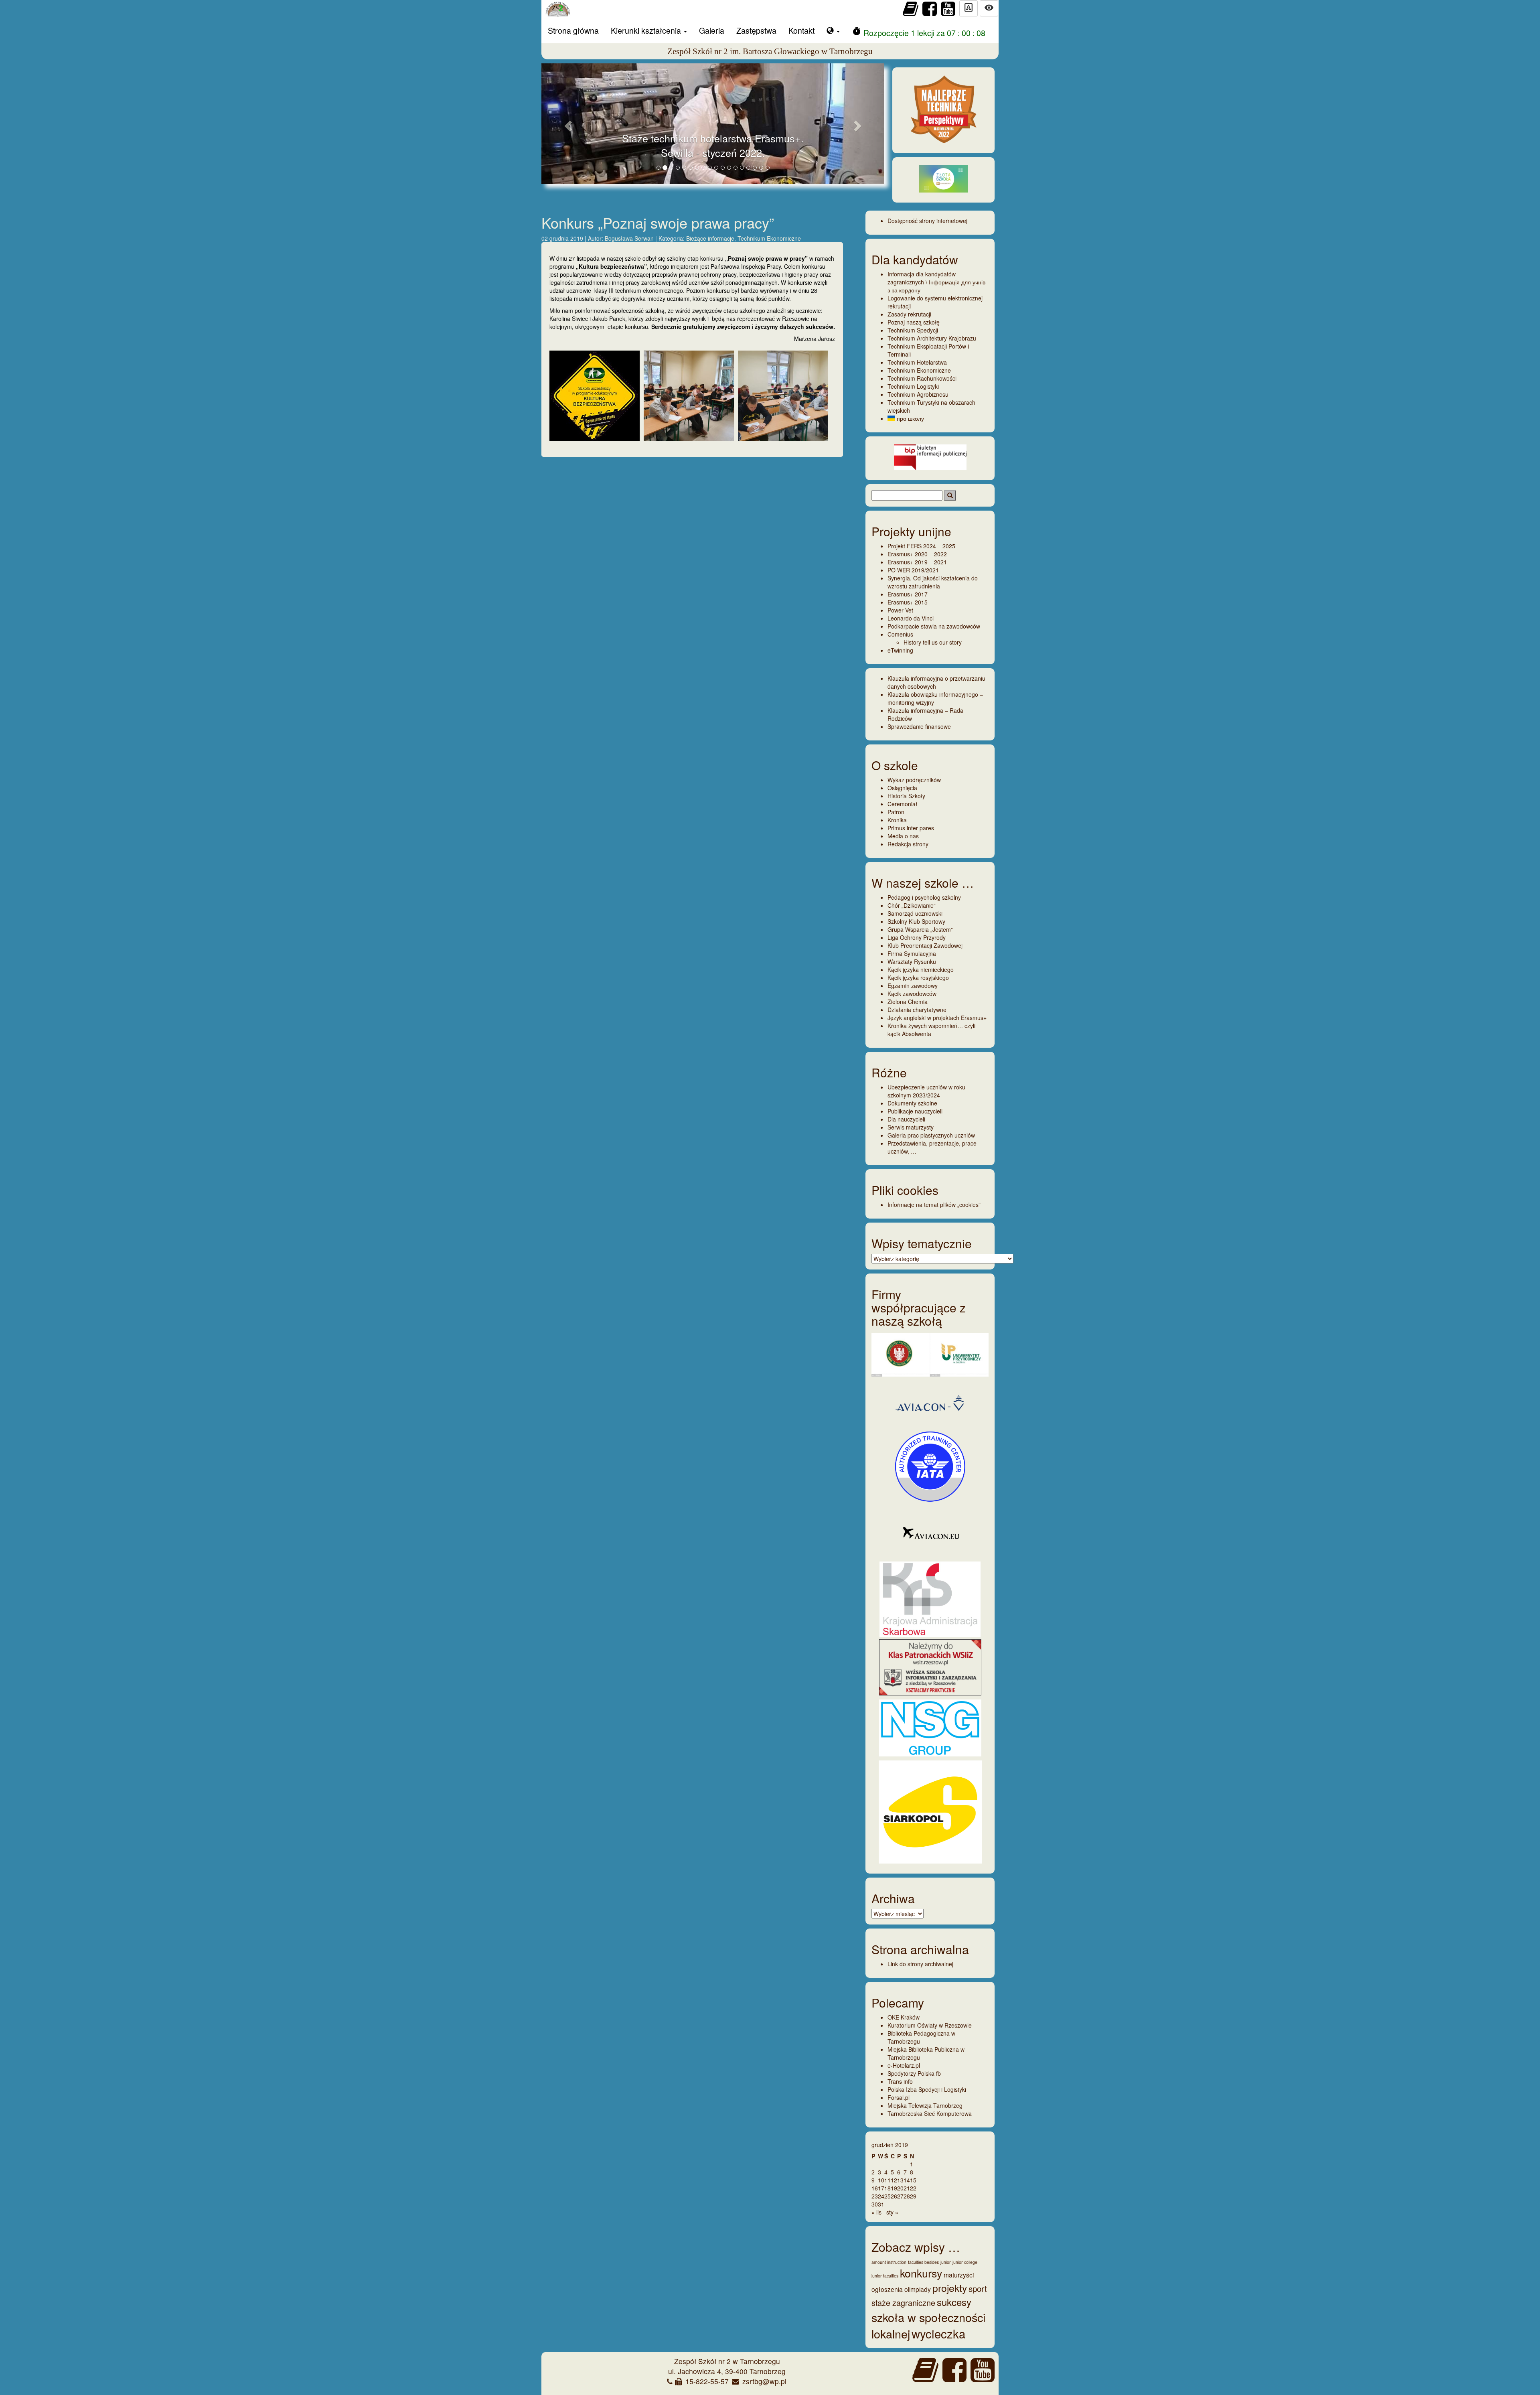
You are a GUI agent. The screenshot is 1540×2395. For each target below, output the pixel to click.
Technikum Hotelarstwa (917, 362)
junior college (965, 2262)
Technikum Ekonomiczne (769, 238)
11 (888, 2180)
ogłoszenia (887, 2289)
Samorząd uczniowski (915, 913)
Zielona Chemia (908, 1002)
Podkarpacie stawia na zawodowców (934, 626)
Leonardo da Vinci (911, 618)
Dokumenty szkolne (912, 1103)
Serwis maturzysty (911, 1127)
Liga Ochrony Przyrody (917, 937)
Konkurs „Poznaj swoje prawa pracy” (658, 222)
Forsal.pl (899, 2097)
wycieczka (938, 2333)
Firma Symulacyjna (912, 953)
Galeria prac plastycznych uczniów (931, 1135)
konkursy (921, 2273)
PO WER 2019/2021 (913, 570)
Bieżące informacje (710, 238)
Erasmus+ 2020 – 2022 (917, 554)
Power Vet (900, 610)
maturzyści (959, 2275)
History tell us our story (933, 642)
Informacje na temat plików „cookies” (934, 1205)
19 (894, 2188)
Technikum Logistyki (913, 386)
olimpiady (918, 2289)
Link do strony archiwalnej (920, 1964)
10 (881, 2180)
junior (946, 2262)
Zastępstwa (756, 30)
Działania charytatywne (917, 1010)
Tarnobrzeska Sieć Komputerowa (930, 2113)
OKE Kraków (904, 2017)
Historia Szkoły (906, 796)
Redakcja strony (908, 844)
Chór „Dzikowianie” (912, 905)
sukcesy (954, 2302)
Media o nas (903, 836)
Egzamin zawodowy (913, 986)
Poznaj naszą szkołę (914, 322)
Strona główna (573, 30)
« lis (876, 2212)
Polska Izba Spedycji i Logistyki (927, 2089)
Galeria (712, 30)
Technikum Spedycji (913, 330)
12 (894, 2180)
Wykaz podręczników (914, 780)
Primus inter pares (911, 828)
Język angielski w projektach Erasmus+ (937, 1018)
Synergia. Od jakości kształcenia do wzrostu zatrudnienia (933, 582)
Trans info (900, 2081)
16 (875, 2188)
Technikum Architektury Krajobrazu (932, 338)
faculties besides (923, 2262)
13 (900, 2180)
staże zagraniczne (903, 2303)
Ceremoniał (902, 804)
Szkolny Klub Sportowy (916, 921)
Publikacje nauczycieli (915, 1111)
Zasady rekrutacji (909, 314)
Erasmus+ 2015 (908, 602)
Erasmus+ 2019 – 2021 (917, 562)
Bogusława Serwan (630, 238)
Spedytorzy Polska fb (914, 2073)
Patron (896, 812)
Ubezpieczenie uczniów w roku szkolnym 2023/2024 (926, 1091)
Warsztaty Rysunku (912, 961)
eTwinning (900, 650)
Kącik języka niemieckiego (921, 969)
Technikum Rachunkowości (922, 378)
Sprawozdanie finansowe (919, 726)
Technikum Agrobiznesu (918, 394)
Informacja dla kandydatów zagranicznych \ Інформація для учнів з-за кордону (936, 282)
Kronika (897, 820)
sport (978, 2288)
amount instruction (889, 2262)
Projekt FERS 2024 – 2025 (921, 546)
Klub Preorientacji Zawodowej (925, 945)
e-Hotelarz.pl (904, 2065)
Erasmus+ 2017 (908, 594)
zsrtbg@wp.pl (764, 2381)
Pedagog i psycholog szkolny (924, 897)
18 (888, 2188)
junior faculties (885, 2276)
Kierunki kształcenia (647, 30)
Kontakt (801, 30)
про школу (910, 418)
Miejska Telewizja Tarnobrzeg (925, 2105)
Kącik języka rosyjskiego (918, 977)
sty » (892, 2212)
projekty (950, 2288)
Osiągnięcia (902, 788)
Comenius (900, 634)
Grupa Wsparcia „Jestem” (920, 929)
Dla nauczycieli (906, 1119)
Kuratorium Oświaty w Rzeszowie (930, 2025)
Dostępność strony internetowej (927, 221)
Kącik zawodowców (912, 994)
